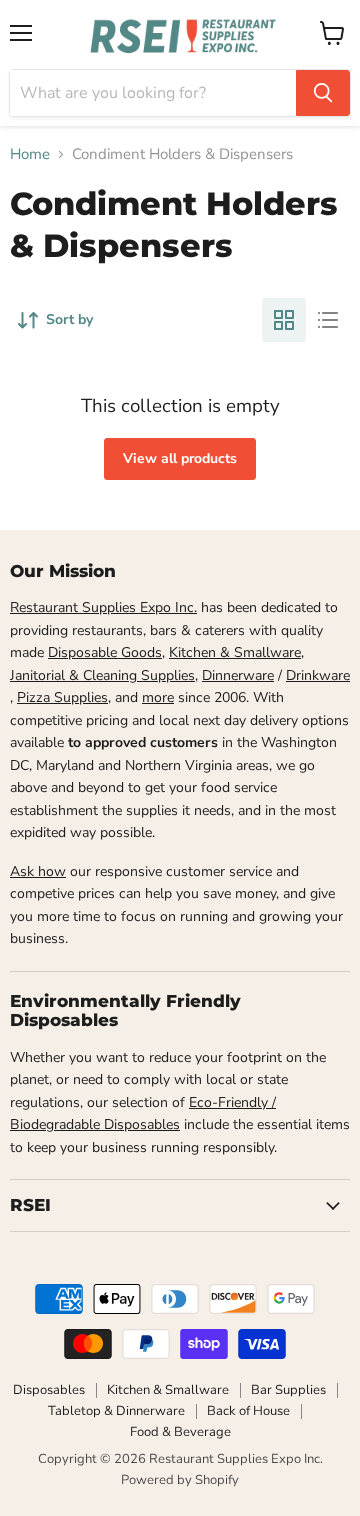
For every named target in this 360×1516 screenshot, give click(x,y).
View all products (180, 458)
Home (30, 154)
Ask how (38, 871)
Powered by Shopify (180, 1480)
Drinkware (318, 675)
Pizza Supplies (62, 697)
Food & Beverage (180, 1432)
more (158, 697)
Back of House (248, 1411)
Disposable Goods (105, 652)
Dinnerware (238, 675)
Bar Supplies (288, 1390)
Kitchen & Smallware (235, 652)
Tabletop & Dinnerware (116, 1411)
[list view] (328, 320)
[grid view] (284, 320)
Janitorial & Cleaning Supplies (102, 675)
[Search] (323, 93)
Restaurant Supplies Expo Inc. (103, 607)
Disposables (49, 1390)
